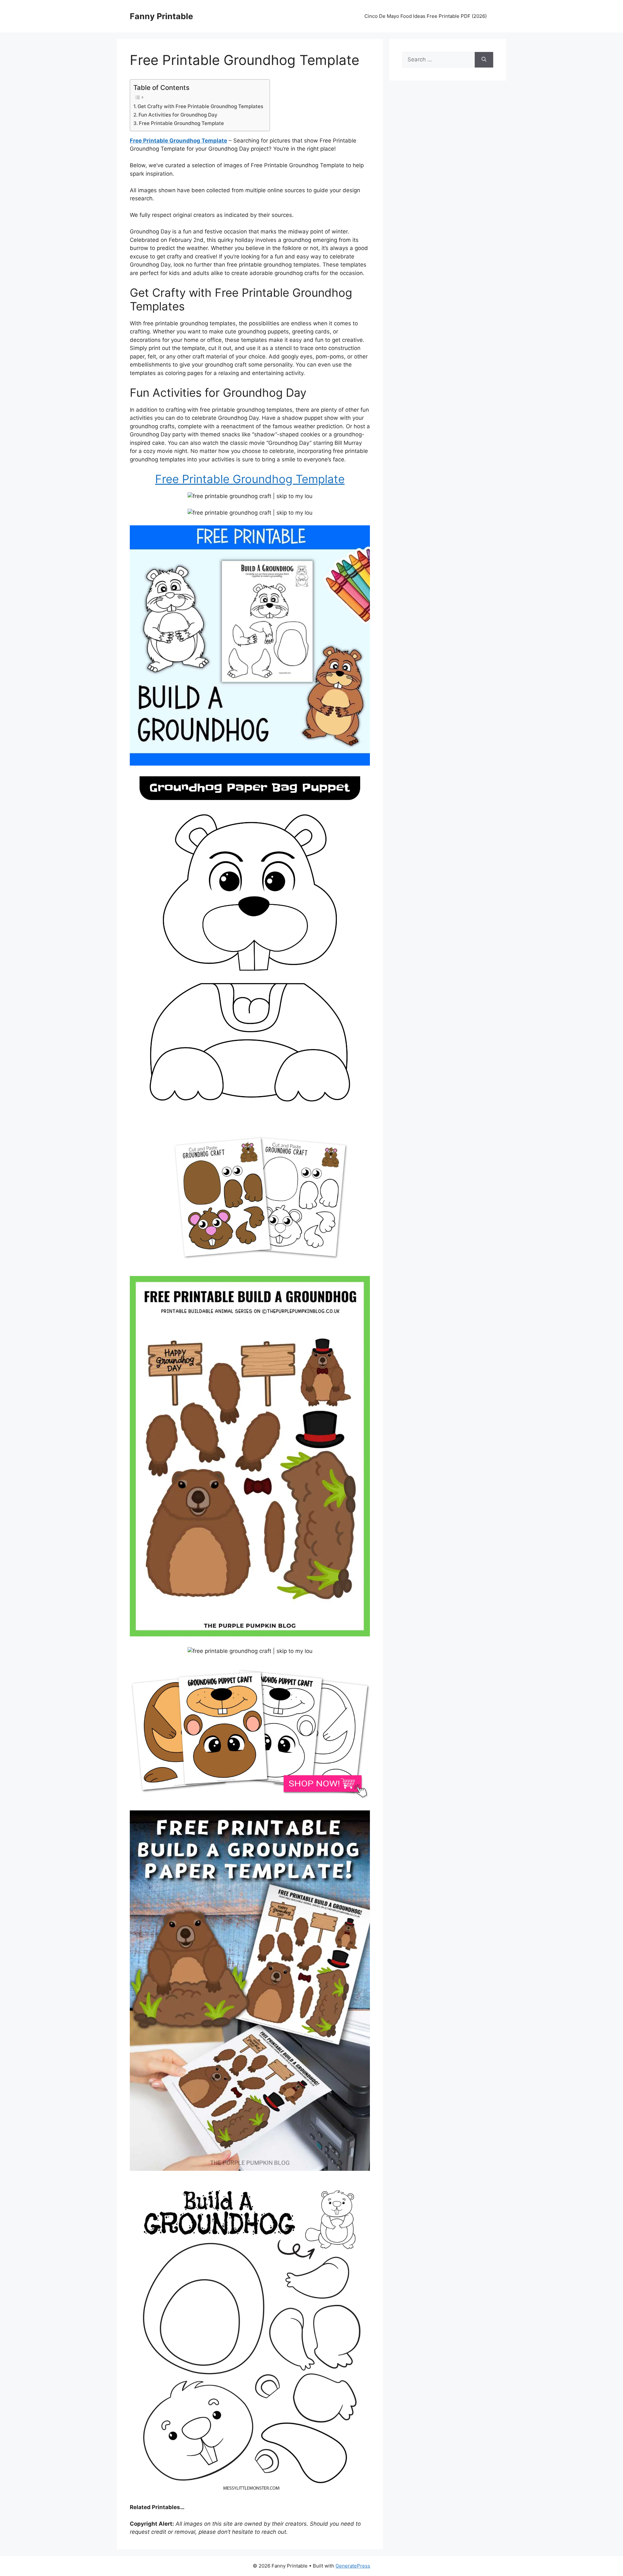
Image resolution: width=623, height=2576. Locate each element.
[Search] (484, 60)
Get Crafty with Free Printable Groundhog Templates (200, 106)
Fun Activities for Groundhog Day (178, 115)
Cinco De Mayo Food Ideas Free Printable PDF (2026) (426, 16)
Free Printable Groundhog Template (181, 123)
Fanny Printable (161, 16)
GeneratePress (353, 2566)
